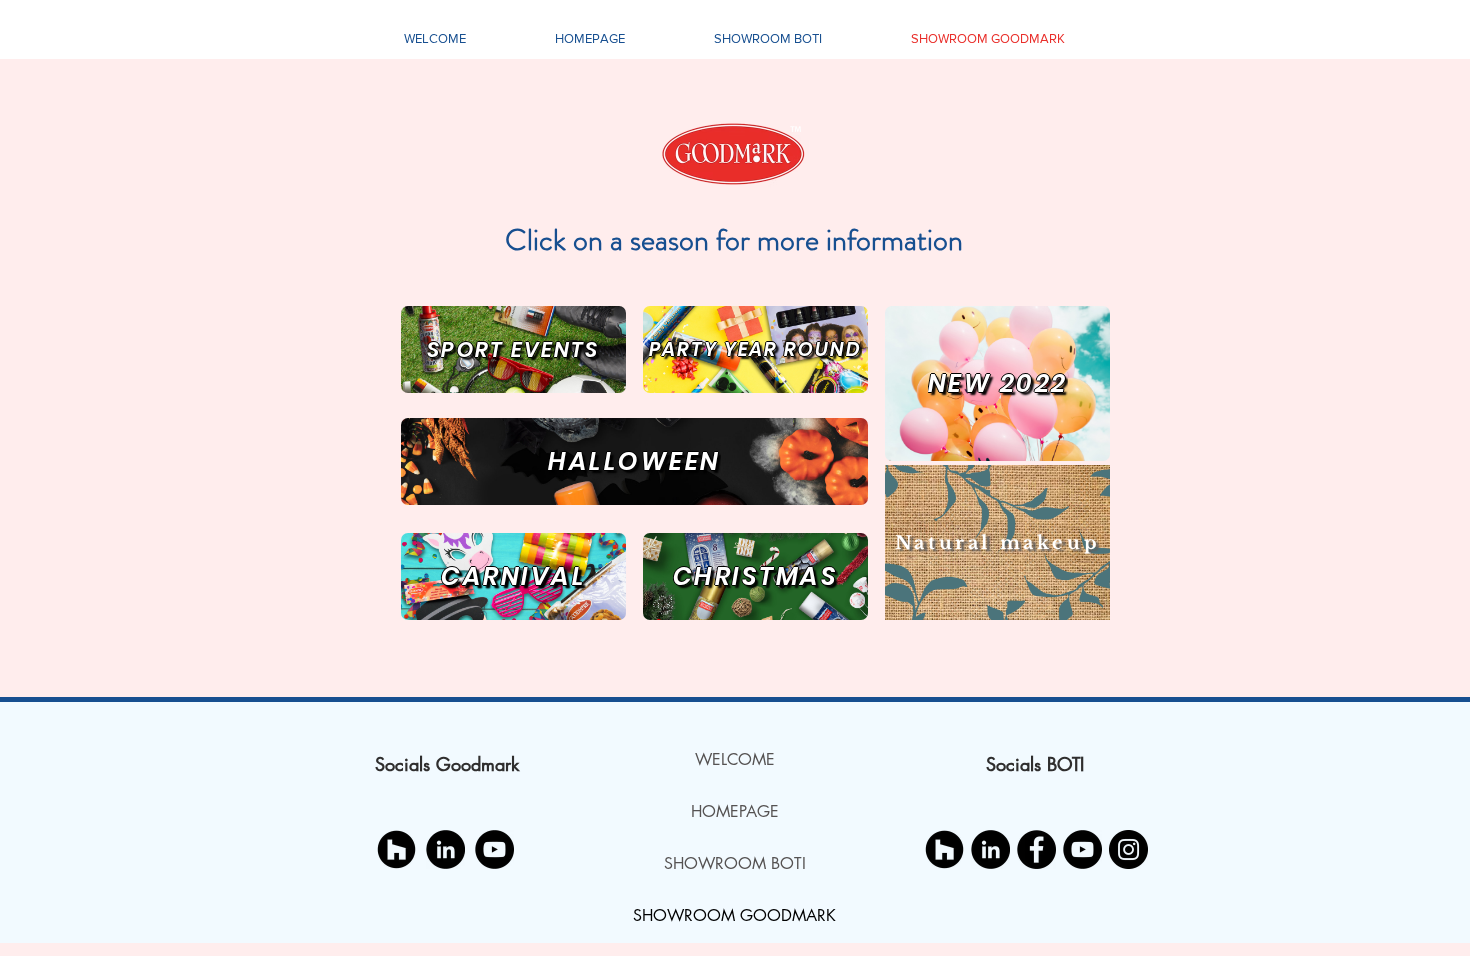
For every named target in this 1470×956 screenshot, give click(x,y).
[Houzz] (396, 849)
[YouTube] (494, 849)
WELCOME (735, 759)
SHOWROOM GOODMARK (734, 915)
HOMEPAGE (735, 811)
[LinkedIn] (445, 849)
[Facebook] (1036, 849)
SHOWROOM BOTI (735, 863)
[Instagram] (1128, 849)
